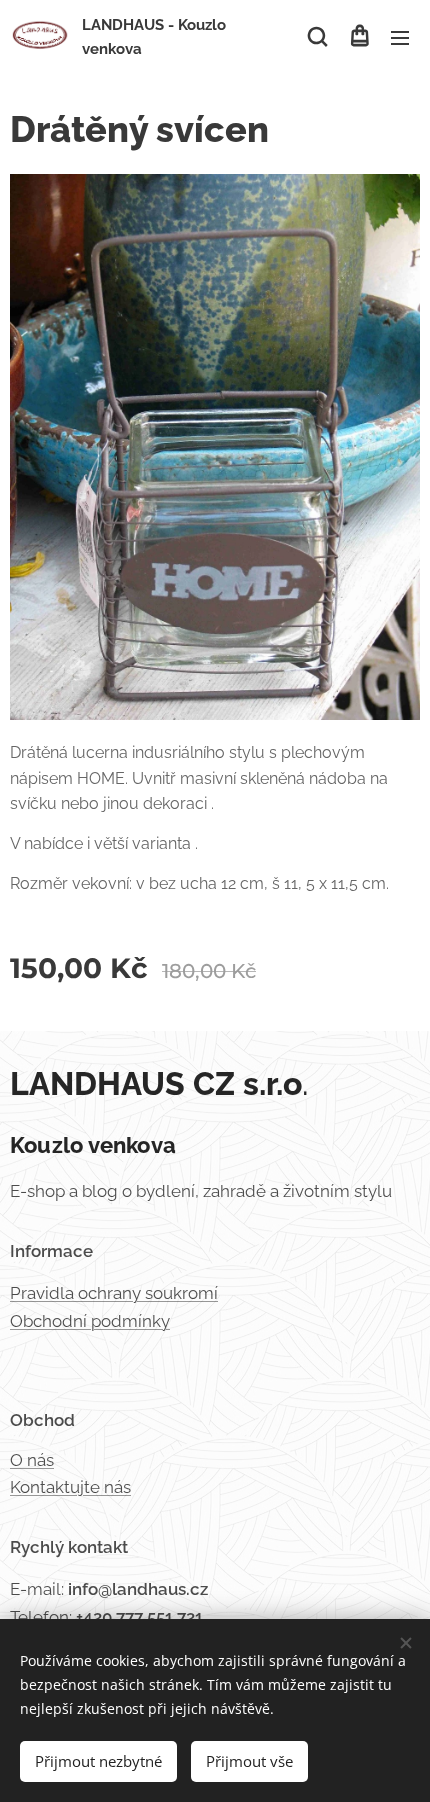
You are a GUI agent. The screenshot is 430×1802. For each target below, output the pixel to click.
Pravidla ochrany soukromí (114, 1293)
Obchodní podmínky (90, 1321)
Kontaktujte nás (70, 1487)
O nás (32, 1460)
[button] (317, 37)
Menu (400, 37)
